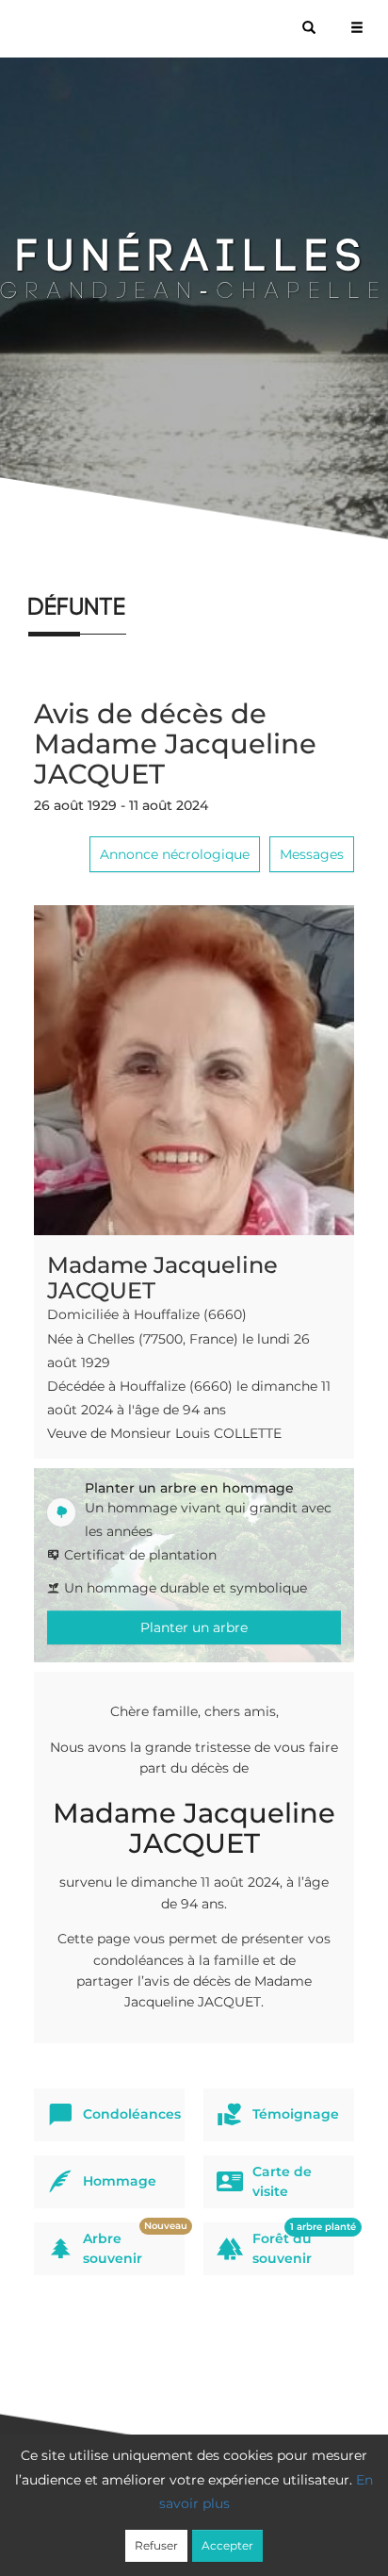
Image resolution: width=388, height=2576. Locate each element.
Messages (312, 854)
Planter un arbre (194, 1627)
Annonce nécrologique (175, 854)
